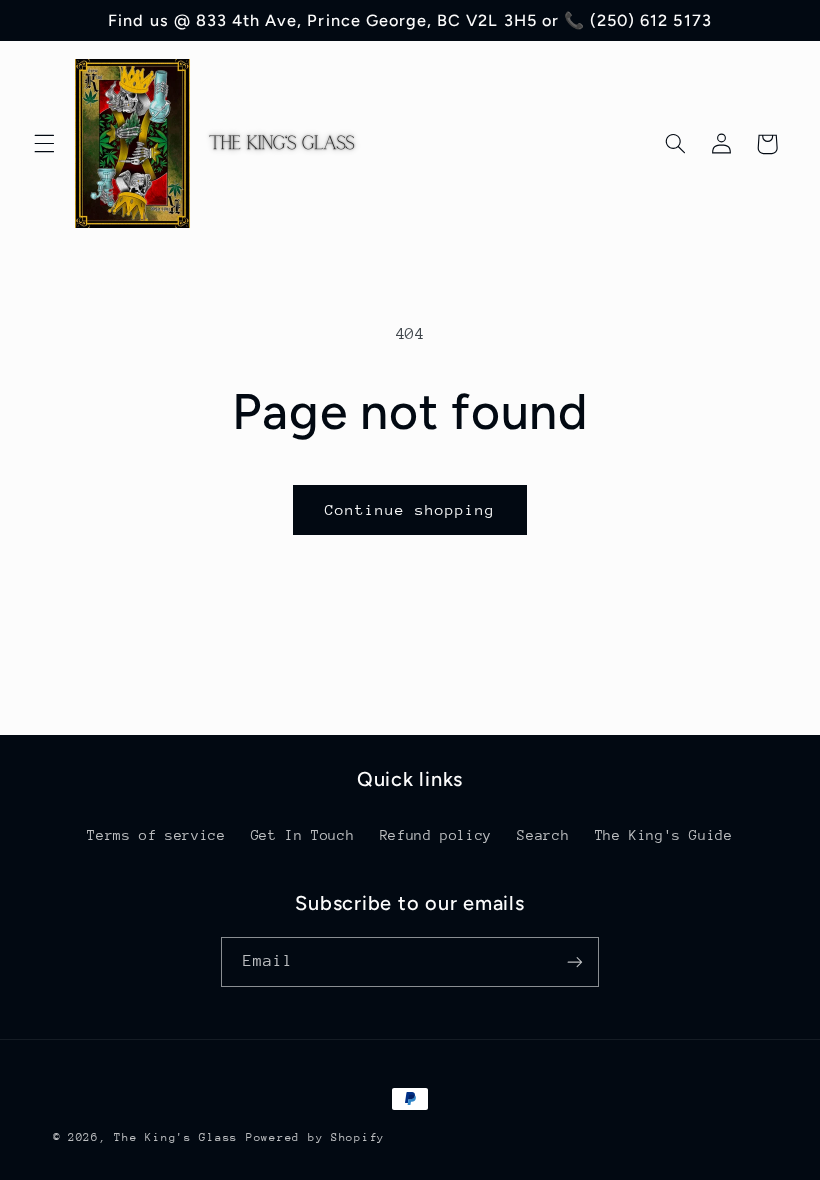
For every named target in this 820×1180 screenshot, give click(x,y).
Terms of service (156, 835)
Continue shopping (410, 509)
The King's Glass (176, 1137)
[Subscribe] (575, 961)
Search (543, 835)
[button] (44, 144)
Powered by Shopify (315, 1137)
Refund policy (436, 835)
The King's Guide (664, 835)
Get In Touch (303, 835)
